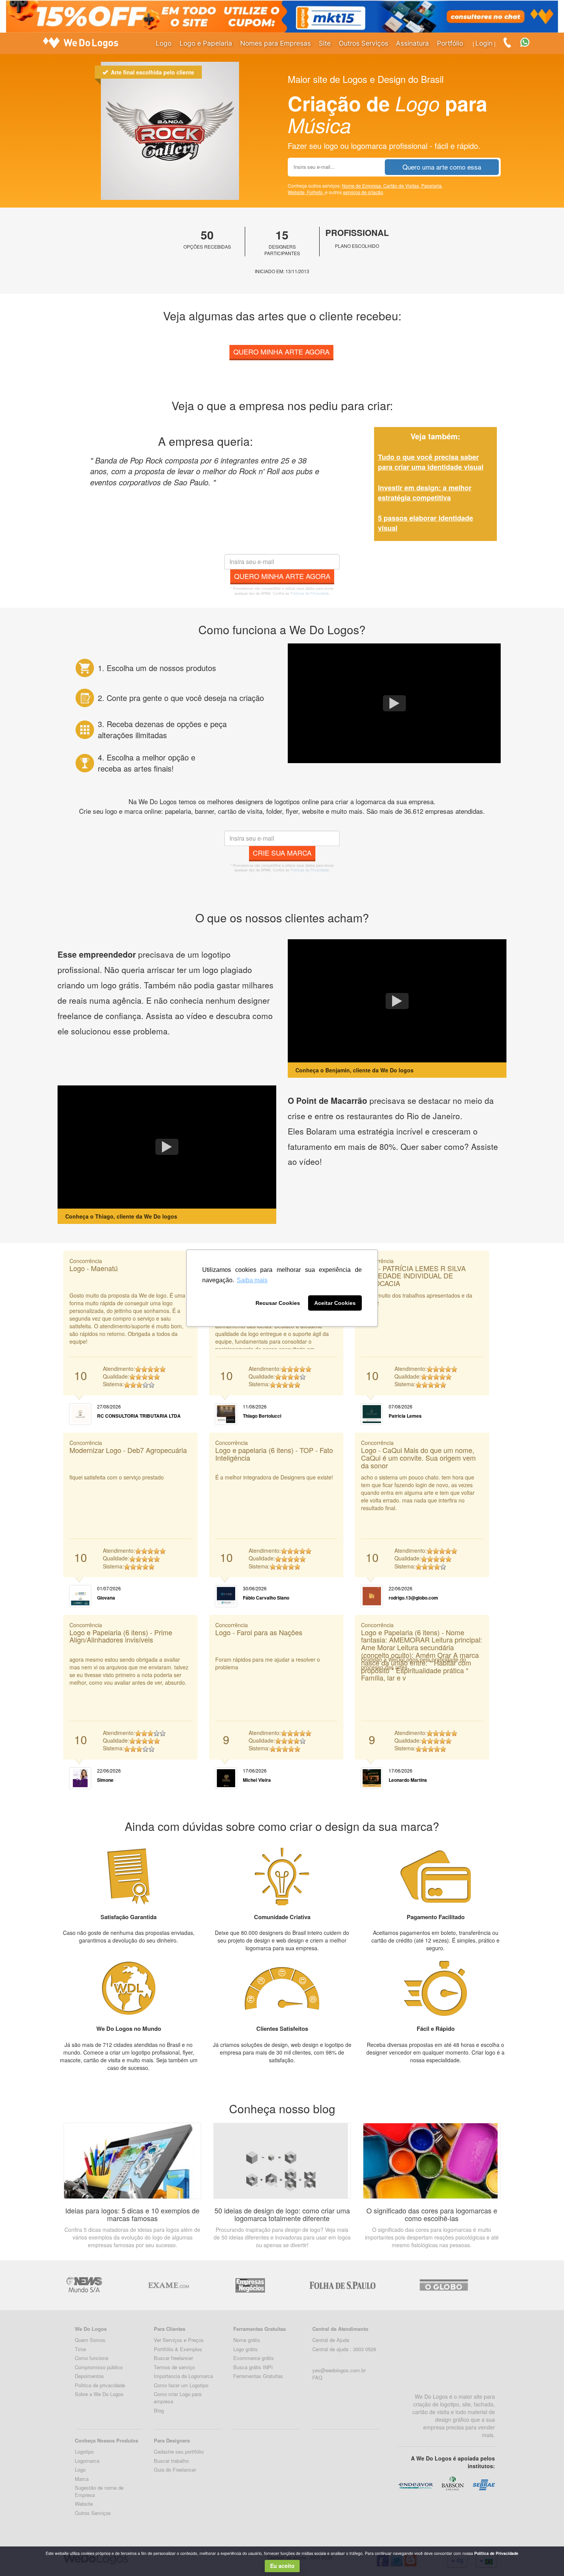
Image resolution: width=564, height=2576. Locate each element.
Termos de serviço (174, 2367)
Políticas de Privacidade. (310, 593)
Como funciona (92, 2358)
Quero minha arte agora (281, 351)
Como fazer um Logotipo (181, 2385)
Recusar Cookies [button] (278, 1303)
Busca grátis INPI (253, 2367)
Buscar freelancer (173, 2358)
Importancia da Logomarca (183, 2376)
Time (80, 2349)
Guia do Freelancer (175, 2470)
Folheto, (316, 192)
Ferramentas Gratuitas (258, 2376)
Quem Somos (90, 2340)
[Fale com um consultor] (529, 42)
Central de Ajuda (331, 2340)
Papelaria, (432, 186)
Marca (82, 2479)
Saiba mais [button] (252, 1280)
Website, (297, 192)
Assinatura (412, 43)
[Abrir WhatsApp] (19, 2557)
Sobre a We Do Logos (99, 2394)
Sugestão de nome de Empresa (99, 2491)
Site (325, 43)
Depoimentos (89, 2376)
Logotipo (84, 2451)
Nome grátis (247, 2340)
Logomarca (87, 2461)
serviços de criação (363, 192)
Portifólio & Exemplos (178, 2349)
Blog (159, 2410)
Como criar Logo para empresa (178, 2398)
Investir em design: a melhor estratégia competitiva (425, 493)
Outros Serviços (364, 43)
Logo (164, 43)
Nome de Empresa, (363, 186)
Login (484, 43)
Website (84, 2504)
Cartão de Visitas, (402, 186)
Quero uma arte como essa (442, 167)
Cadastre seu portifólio (179, 2451)
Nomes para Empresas (275, 43)
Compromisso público (99, 2367)
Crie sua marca (282, 853)
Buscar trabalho (171, 2461)
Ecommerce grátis (254, 2358)
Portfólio (450, 43)
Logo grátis (246, 2349)
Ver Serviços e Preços (179, 2340)
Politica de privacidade (100, 2385)
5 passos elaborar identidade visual (425, 523)
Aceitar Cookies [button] (335, 1303)
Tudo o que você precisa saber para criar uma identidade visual (431, 462)
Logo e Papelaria (206, 43)
